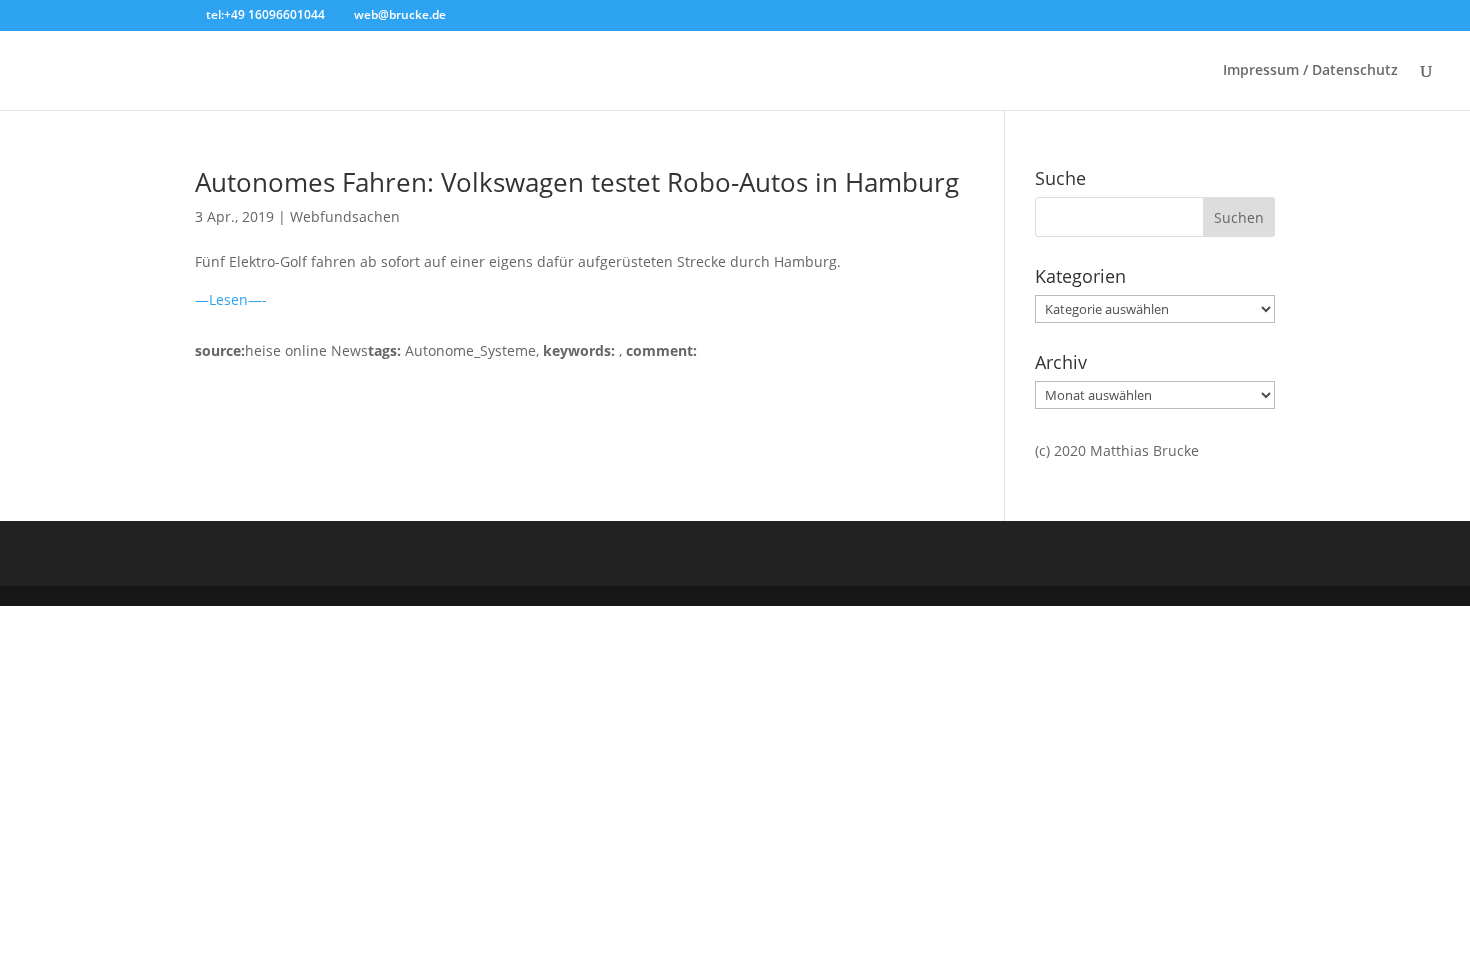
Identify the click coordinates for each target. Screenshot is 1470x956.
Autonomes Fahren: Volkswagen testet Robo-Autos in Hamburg (577, 182)
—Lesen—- (231, 299)
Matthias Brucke (1144, 450)
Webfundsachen (345, 216)
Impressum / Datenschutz (1310, 71)
